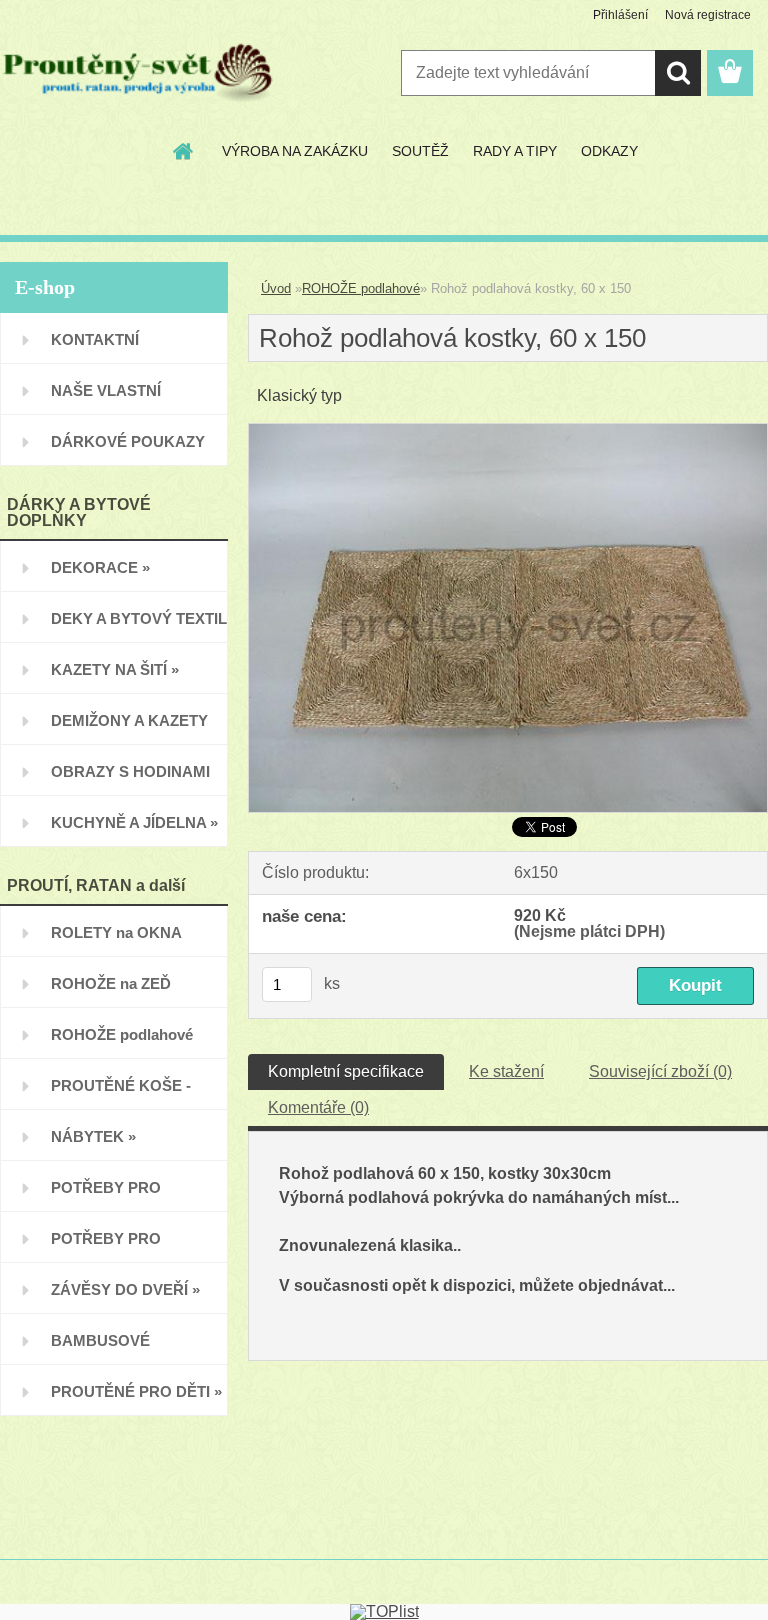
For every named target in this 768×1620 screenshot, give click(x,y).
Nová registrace (708, 15)
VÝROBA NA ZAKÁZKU (295, 151)
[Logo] (137, 74)
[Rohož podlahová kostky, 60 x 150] (508, 431)
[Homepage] (184, 151)
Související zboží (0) (660, 1071)
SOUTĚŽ (420, 151)
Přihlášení (620, 15)
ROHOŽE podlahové (361, 288)
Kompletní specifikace (346, 1071)
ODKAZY (609, 151)
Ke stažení (506, 1071)
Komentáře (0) (318, 1107)
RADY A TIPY (515, 151)
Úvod (276, 288)
